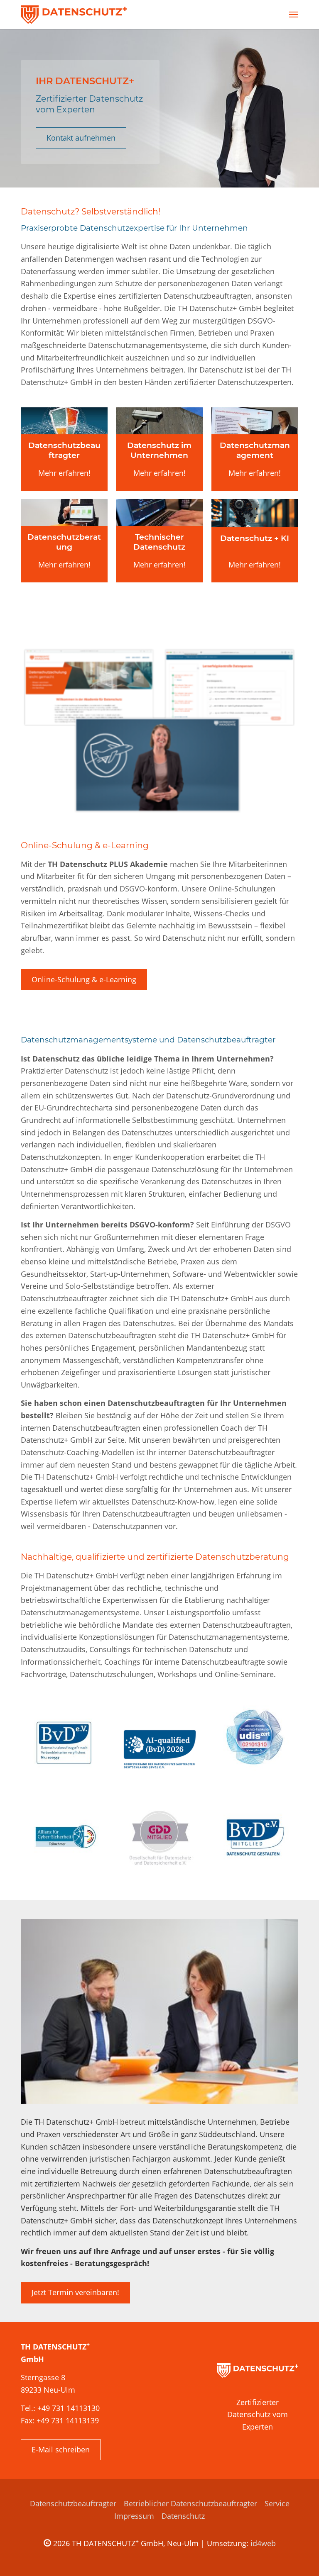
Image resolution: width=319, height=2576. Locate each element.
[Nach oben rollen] (299, 2557)
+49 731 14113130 (69, 2408)
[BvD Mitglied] (254, 1838)
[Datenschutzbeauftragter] (64, 421)
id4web (263, 2543)
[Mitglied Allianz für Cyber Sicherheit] (65, 1838)
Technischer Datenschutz (159, 542)
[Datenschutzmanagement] (255, 421)
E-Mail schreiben (61, 2449)
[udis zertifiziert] (254, 1743)
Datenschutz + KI (255, 538)
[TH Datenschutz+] (258, 2370)
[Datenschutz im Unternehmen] (159, 421)
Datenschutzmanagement (255, 450)
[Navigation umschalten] (294, 15)
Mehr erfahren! (64, 473)
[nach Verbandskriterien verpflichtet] (65, 1743)
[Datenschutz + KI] (255, 513)
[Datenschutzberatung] (64, 513)
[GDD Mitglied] (160, 1838)
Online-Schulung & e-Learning (84, 979)
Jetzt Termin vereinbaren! (75, 2292)
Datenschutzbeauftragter (64, 450)
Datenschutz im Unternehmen (159, 450)
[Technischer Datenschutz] (159, 513)
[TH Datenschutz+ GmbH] (74, 15)
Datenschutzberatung (64, 542)
